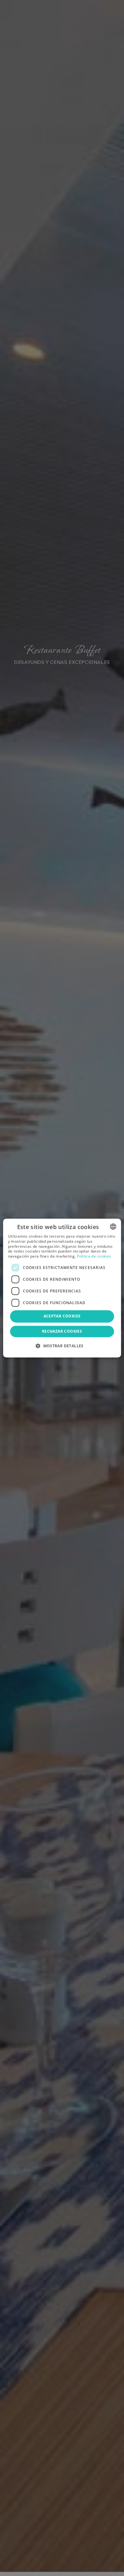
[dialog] (62, 1288)
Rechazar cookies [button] (62, 1331)
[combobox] (113, 1227)
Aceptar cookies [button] (62, 1316)
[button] (62, 1346)
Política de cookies (94, 1256)
